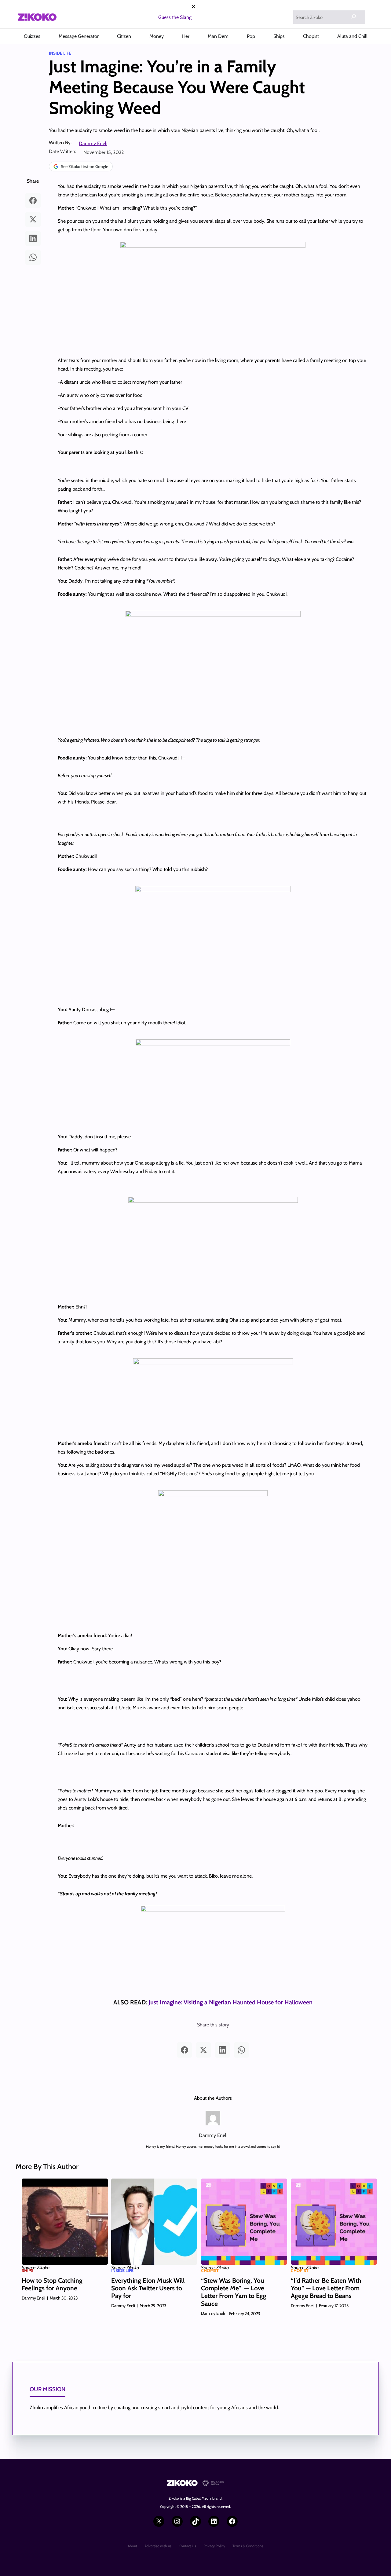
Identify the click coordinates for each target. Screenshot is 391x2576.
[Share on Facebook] (33, 200)
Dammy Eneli (93, 143)
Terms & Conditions (248, 2546)
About (132, 2546)
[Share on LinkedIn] (33, 238)
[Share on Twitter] (33, 219)
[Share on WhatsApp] (33, 257)
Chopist (210, 2270)
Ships (27, 2270)
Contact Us (187, 2546)
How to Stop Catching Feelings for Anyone (52, 2284)
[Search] (354, 16)
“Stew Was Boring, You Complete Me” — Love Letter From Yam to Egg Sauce (234, 2292)
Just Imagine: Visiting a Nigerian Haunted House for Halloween (230, 2002)
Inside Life (60, 53)
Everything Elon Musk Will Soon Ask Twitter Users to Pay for (148, 2288)
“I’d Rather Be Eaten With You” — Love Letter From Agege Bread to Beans (326, 2288)
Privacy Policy (214, 2546)
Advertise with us (158, 2546)
